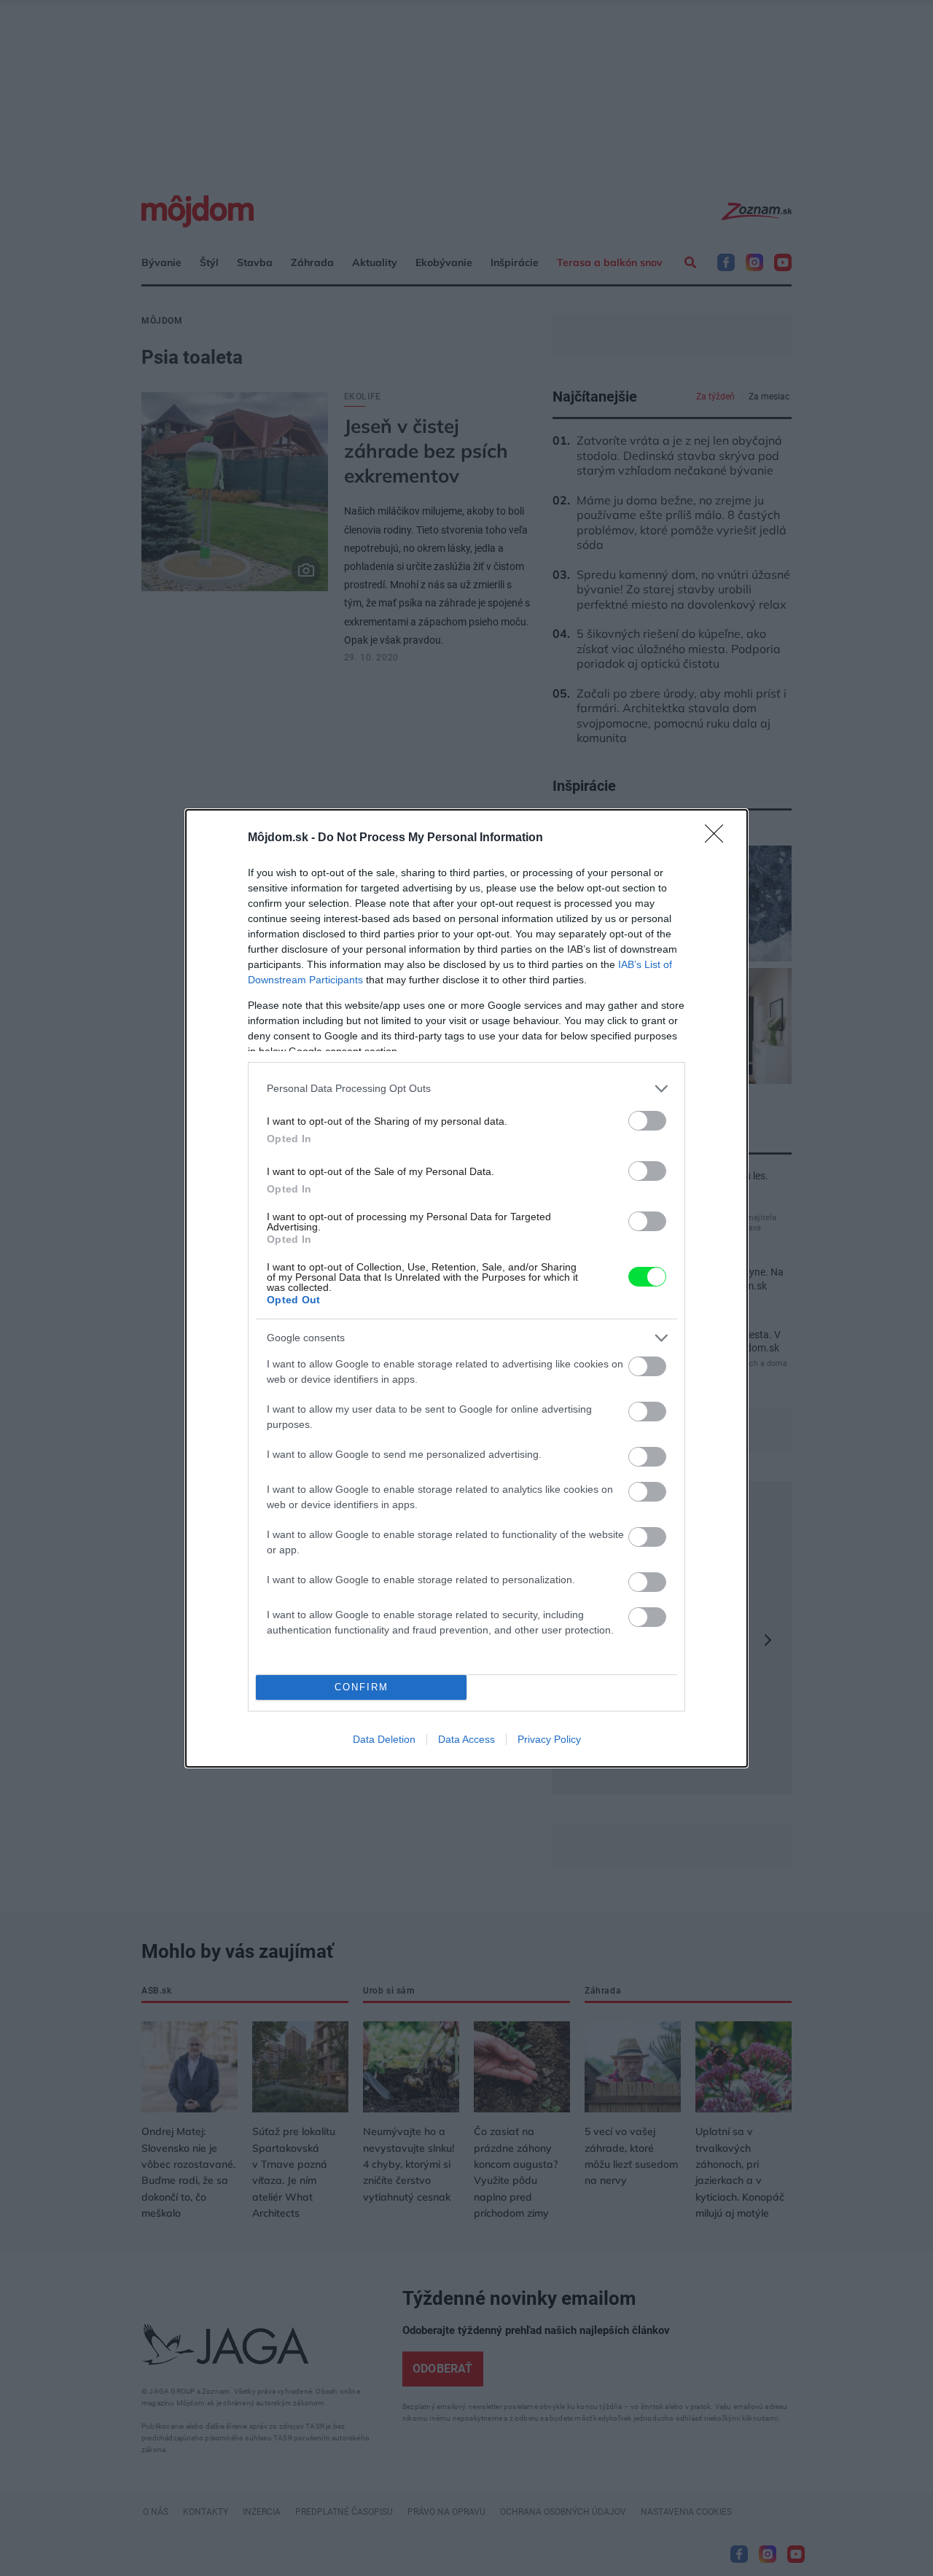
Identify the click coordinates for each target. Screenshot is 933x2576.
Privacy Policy (549, 1739)
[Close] (719, 838)
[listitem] (466, 1089)
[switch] (647, 1121)
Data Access (466, 1739)
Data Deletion (384, 1739)
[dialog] (466, 1288)
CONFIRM (362, 1687)
